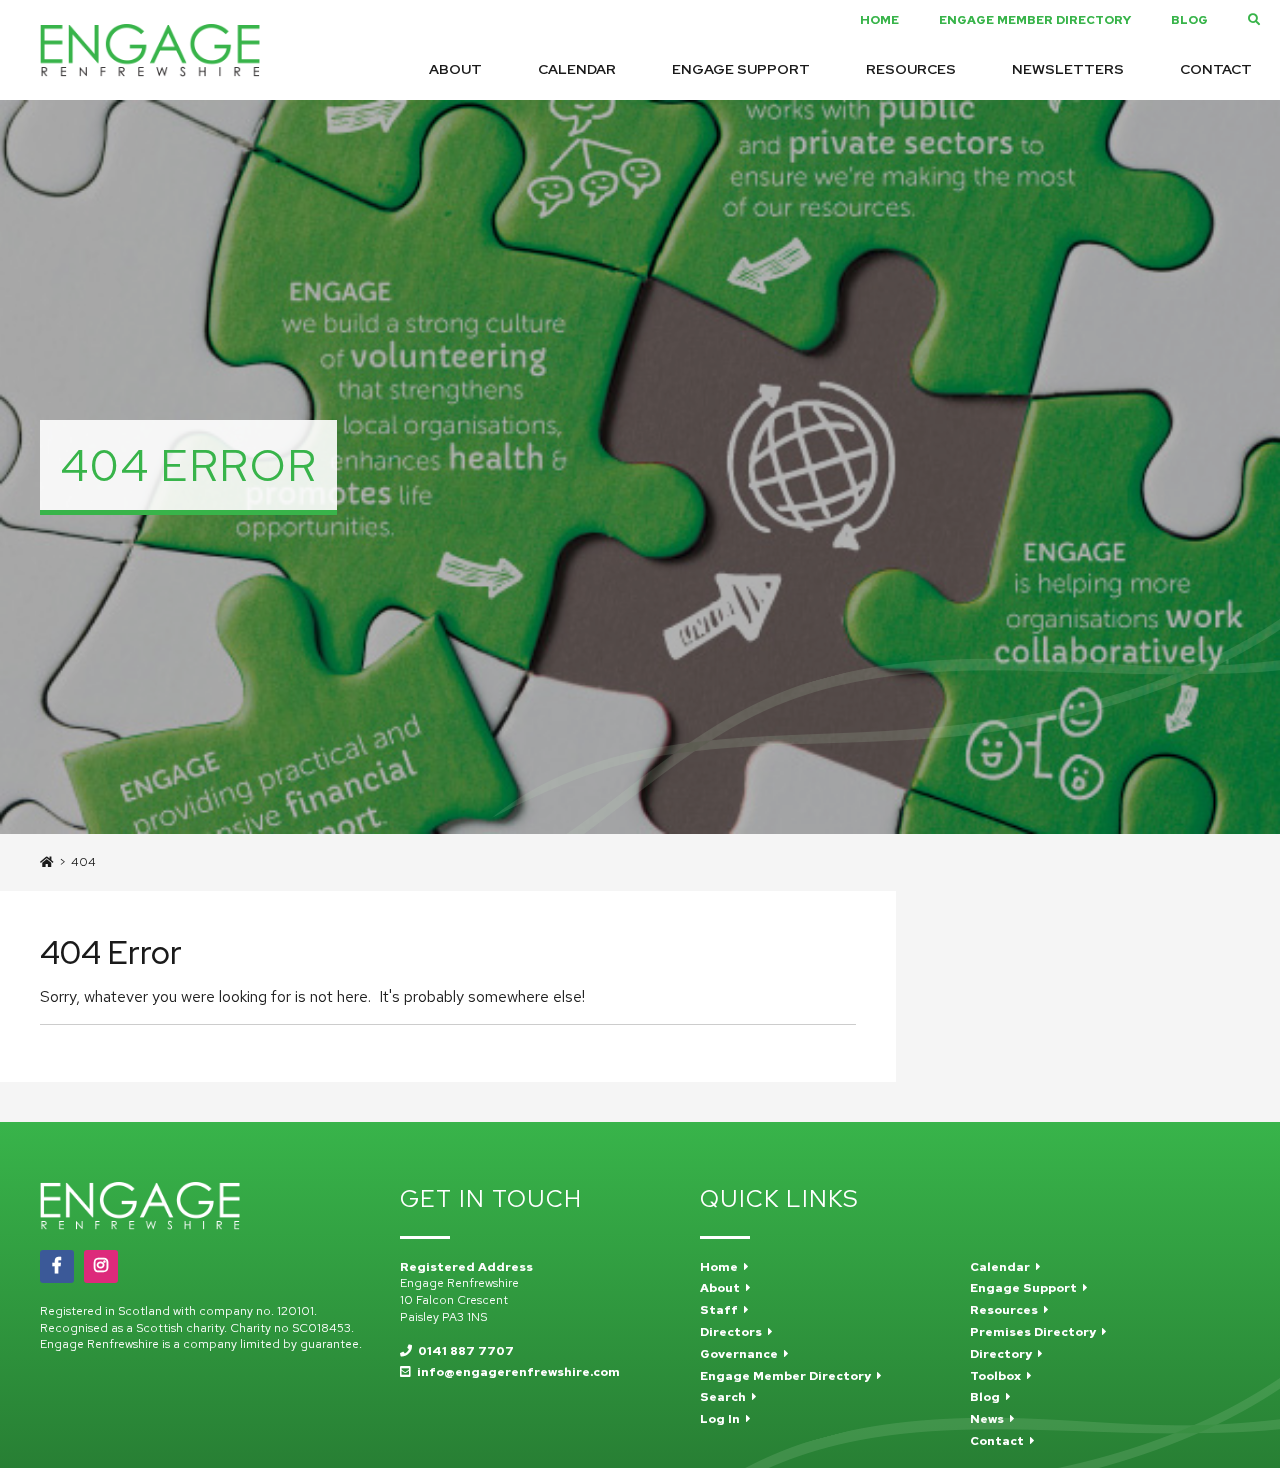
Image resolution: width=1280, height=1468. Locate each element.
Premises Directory (1036, 1332)
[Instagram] (101, 1266)
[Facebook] (57, 1266)
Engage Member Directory (1035, 20)
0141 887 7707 (463, 1351)
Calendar (577, 70)
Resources (911, 70)
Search (726, 1397)
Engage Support (741, 70)
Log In (723, 1419)
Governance (742, 1354)
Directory (1004, 1354)
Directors (734, 1332)
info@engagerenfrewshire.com (515, 1372)
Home (879, 20)
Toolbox (998, 1376)
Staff (722, 1310)
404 (83, 862)
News (990, 1419)
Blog (1189, 20)
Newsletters (1068, 70)
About (455, 70)
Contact (1216, 70)
